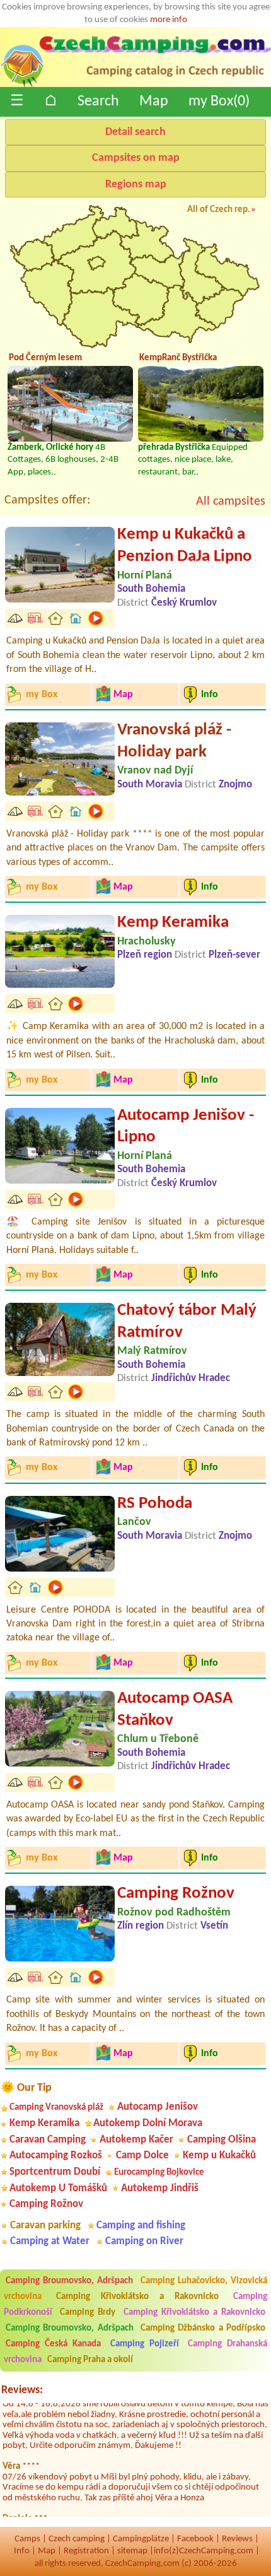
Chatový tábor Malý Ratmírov (187, 1322)
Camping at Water (50, 2241)
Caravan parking (45, 2226)
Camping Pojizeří (145, 2344)
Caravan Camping (48, 2140)
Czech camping (77, 2539)
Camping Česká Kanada (53, 2344)
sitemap (132, 2551)
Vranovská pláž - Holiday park (174, 741)
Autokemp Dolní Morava (148, 2123)
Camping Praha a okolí (90, 2360)
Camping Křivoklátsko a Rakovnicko (137, 2297)
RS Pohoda (155, 1504)
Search (98, 102)
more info (169, 20)
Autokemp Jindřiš (160, 2188)
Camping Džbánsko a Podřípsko (203, 2328)
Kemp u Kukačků (219, 2155)
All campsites (231, 502)
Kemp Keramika (173, 923)
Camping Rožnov (176, 1894)
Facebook (195, 2539)
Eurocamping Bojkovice (159, 2173)
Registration (86, 2551)
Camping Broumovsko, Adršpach (69, 2281)
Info (22, 2551)
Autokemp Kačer (136, 2140)
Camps (27, 2539)
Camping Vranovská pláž (56, 2108)
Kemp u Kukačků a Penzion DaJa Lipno (185, 546)
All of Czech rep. (219, 210)
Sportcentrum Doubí (55, 2172)
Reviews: (22, 2390)
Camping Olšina (222, 2140)
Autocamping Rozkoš (56, 2155)
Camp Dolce (142, 2155)
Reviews (237, 2539)
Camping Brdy (88, 2313)
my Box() (219, 102)
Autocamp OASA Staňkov (175, 1710)
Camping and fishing (141, 2226)
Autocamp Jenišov (158, 2107)
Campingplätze (141, 2539)
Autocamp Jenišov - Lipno (186, 1127)
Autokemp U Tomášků (58, 2188)
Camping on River (144, 2241)
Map (154, 102)
